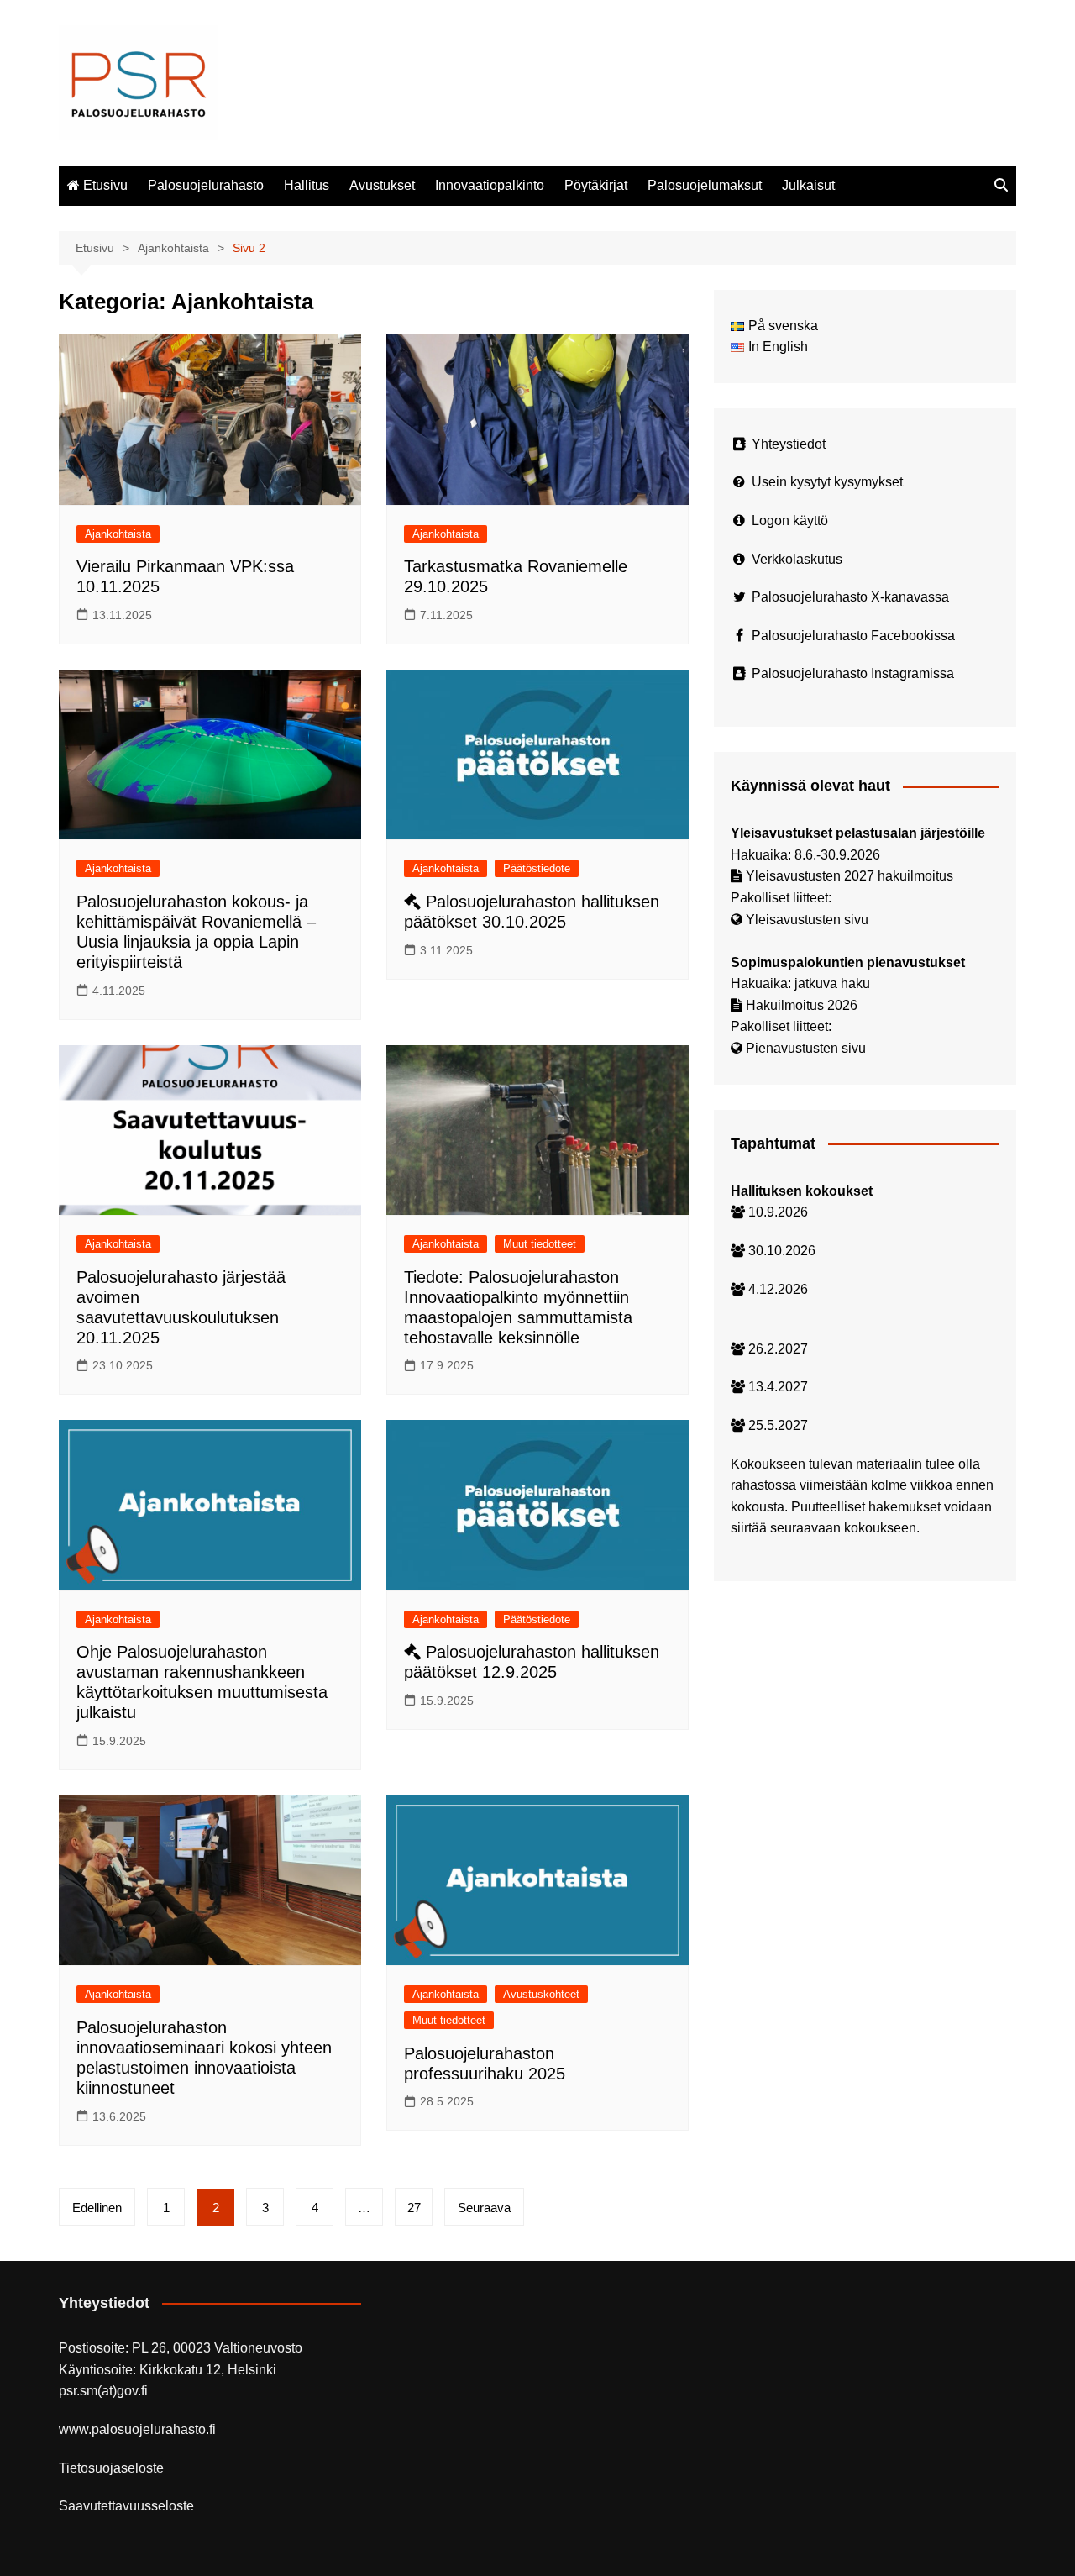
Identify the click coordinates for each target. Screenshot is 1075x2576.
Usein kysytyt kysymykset (827, 482)
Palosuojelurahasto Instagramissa (853, 673)
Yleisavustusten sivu (807, 920)
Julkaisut (808, 185)
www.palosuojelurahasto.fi (137, 2429)
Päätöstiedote (537, 868)
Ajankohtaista (118, 534)
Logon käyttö (790, 520)
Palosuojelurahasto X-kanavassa (850, 597)
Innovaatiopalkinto (490, 185)
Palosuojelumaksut (705, 185)
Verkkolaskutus (797, 559)
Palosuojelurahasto (206, 185)
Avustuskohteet (541, 1994)
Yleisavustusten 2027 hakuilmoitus (850, 876)
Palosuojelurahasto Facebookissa (853, 636)
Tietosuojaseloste (111, 2468)
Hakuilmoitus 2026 (802, 1005)
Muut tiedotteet (540, 1244)
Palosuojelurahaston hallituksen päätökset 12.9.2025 (532, 1662)
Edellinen (97, 2208)
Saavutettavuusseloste (126, 2506)
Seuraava (484, 2208)
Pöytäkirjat (596, 185)
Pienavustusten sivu (806, 1048)
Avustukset (382, 185)
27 (414, 2208)
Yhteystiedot (789, 444)
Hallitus (307, 185)
